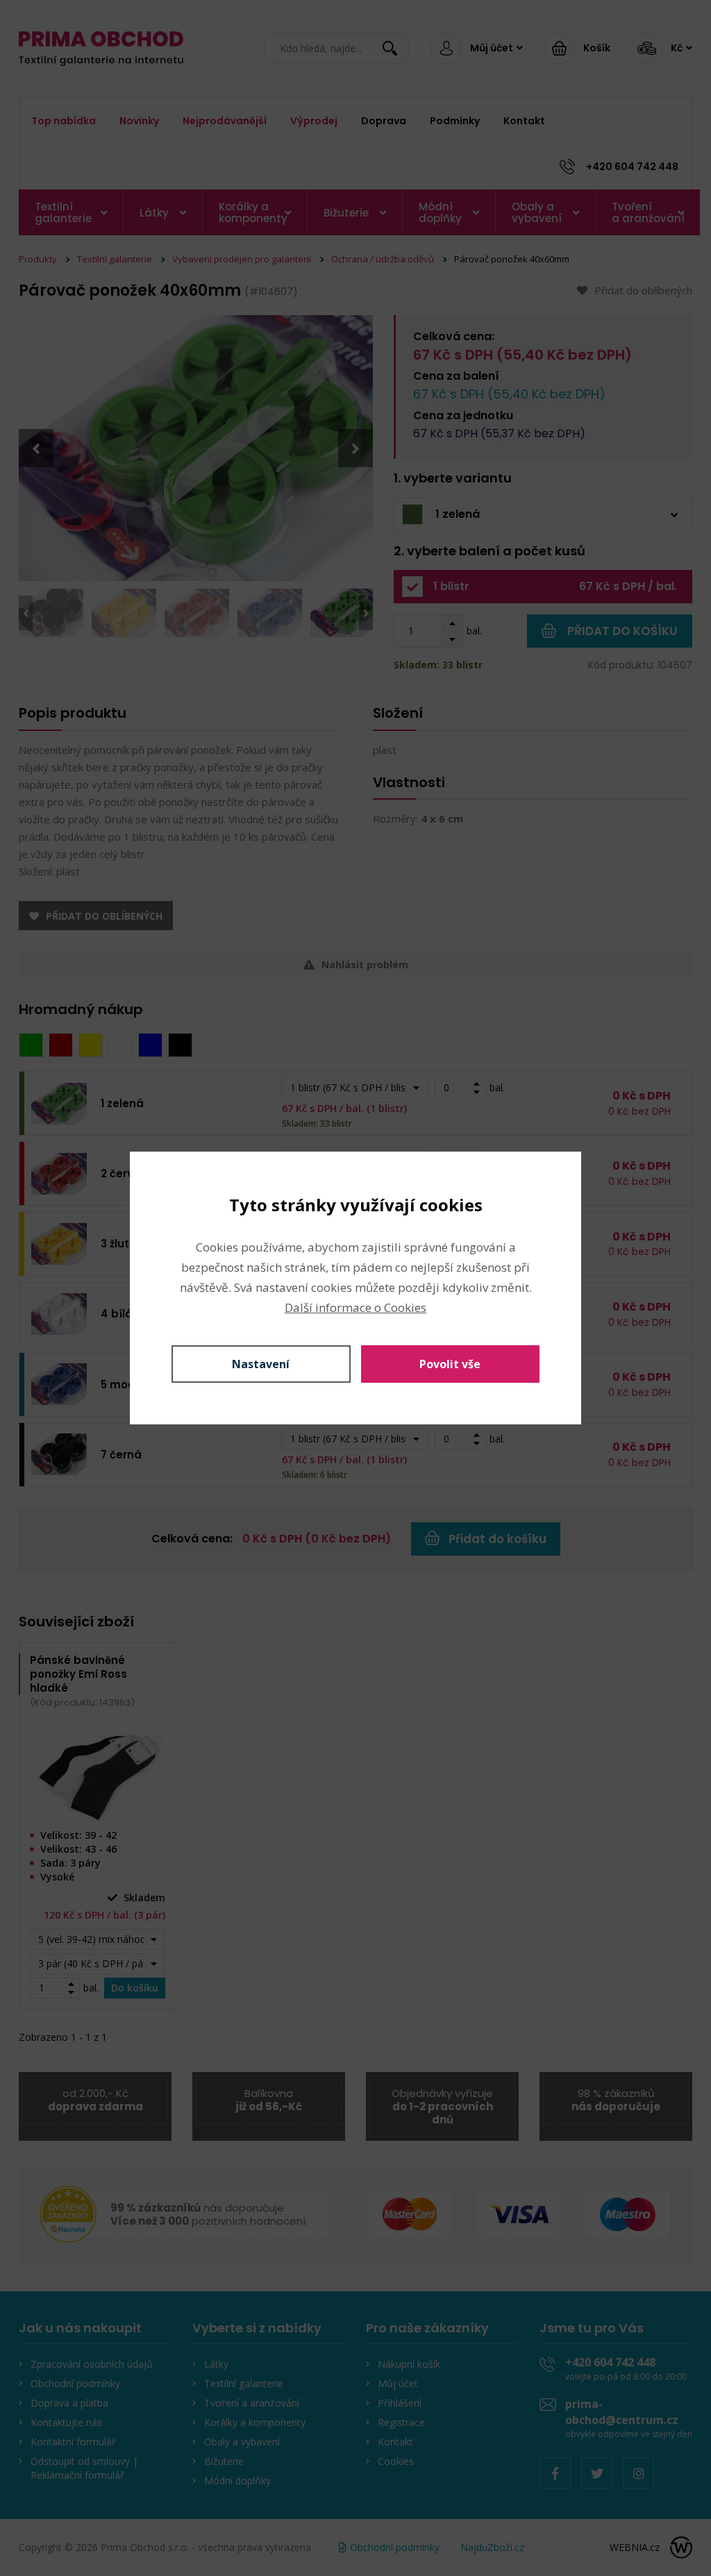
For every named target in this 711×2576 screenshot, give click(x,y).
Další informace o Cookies (355, 1307)
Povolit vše (450, 1364)
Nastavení (261, 1364)
